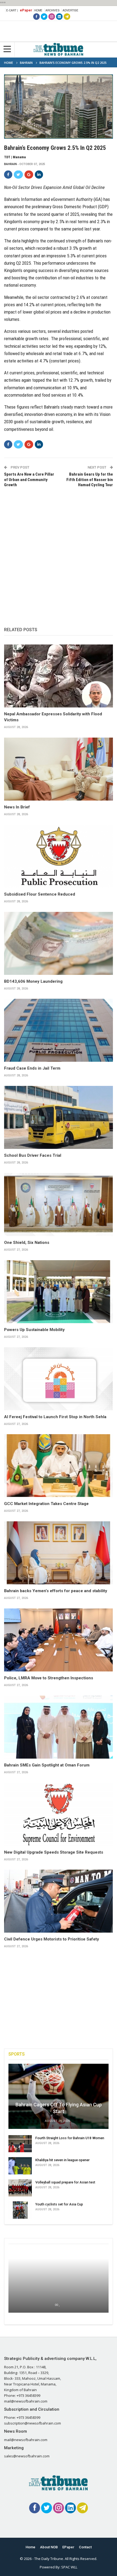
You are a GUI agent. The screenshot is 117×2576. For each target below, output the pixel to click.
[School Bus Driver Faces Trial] (59, 1117)
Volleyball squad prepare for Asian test (65, 2182)
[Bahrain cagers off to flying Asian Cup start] (59, 2096)
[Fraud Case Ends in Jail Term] (59, 1030)
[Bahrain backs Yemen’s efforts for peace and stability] (59, 1553)
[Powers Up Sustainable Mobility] (59, 1292)
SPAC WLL (69, 2567)
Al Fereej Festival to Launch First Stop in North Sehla (55, 1417)
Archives (53, 10)
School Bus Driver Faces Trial (33, 1155)
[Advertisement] (59, 552)
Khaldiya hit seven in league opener (62, 2160)
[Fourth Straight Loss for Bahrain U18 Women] (20, 2144)
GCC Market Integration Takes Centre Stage (46, 1504)
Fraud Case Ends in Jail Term (32, 1068)
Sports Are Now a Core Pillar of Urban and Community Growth (29, 480)
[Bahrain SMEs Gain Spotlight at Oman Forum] (59, 1727)
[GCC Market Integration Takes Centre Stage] (59, 1466)
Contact (85, 2547)
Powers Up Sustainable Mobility (34, 1330)
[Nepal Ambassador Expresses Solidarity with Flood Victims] (59, 676)
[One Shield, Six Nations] (59, 1205)
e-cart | (12, 10)
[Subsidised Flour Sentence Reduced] (59, 856)
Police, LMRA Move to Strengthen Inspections (49, 1678)
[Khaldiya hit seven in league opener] (20, 2166)
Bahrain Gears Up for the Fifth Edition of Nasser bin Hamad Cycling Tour (90, 480)
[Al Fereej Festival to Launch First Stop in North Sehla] (59, 1379)
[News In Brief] (59, 769)
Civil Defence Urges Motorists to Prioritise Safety (52, 1939)
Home (38, 10)
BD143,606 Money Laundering (33, 981)
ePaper (26, 10)
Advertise (70, 10)
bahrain (10, 164)
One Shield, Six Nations (27, 1243)
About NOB (49, 2547)
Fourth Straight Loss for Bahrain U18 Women (70, 2138)
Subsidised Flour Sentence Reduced (40, 894)
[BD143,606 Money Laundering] (59, 943)
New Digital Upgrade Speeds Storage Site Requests (54, 1852)
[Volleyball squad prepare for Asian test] (20, 2188)
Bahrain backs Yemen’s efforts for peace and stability (56, 1591)
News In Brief (17, 807)
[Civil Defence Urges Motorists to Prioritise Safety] (59, 1901)
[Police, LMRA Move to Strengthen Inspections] (59, 1640)
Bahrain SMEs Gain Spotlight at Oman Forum (47, 1765)
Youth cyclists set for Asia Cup (59, 2204)
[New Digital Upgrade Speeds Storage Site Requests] (59, 1814)
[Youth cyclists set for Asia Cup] (20, 2210)
